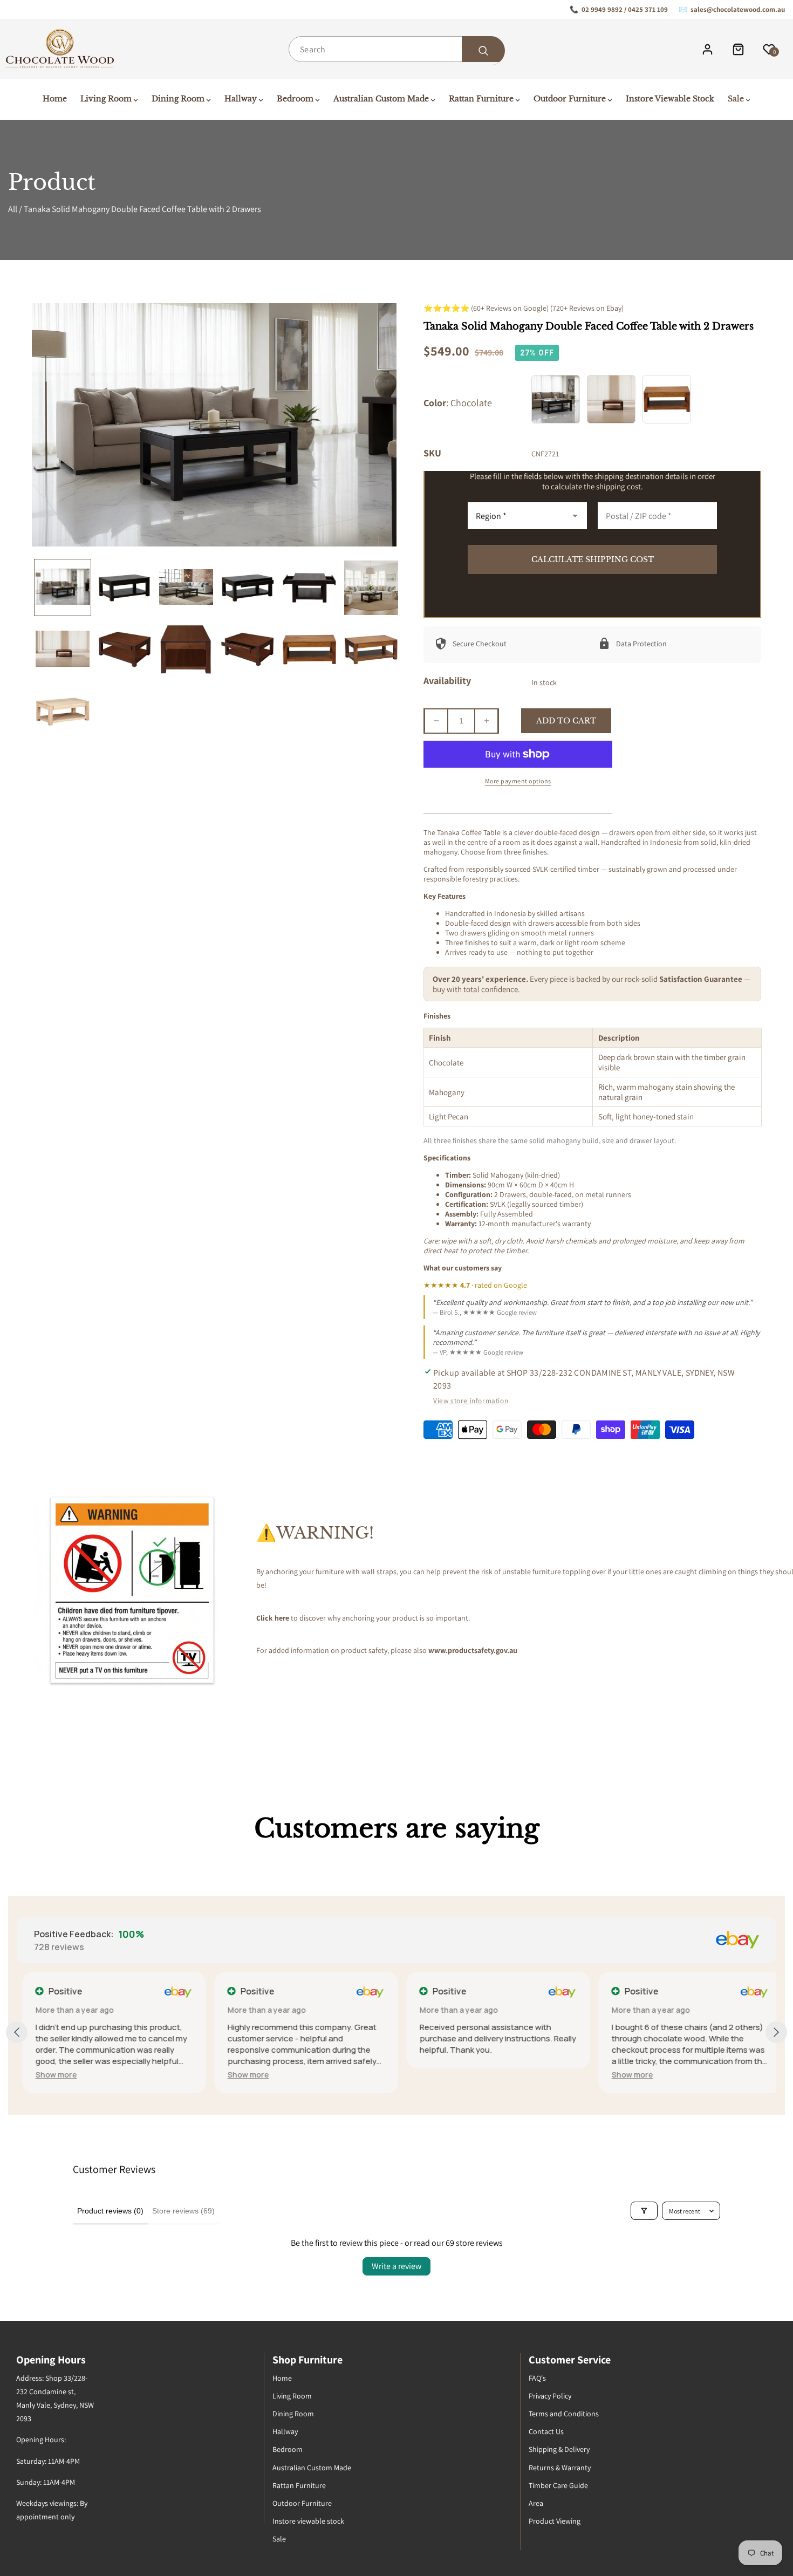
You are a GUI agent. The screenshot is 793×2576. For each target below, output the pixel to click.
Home (282, 2378)
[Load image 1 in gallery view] (63, 587)
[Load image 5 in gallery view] (309, 587)
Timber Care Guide (558, 2485)
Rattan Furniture (299, 2485)
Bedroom (288, 2449)
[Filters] (644, 2211)
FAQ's (537, 2378)
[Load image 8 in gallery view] (124, 650)
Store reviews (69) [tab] (183, 2211)
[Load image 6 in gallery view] (371, 587)
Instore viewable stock (308, 2521)
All (13, 209)
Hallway (285, 2431)
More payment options (518, 781)
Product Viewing (555, 2521)
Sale (279, 2539)
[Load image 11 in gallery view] (309, 650)
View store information (471, 1400)
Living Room (292, 2396)
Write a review (396, 2266)
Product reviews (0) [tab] (110, 2211)
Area (536, 2503)
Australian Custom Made (312, 2468)
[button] (50, 2075)
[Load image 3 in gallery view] (186, 587)
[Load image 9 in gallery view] (186, 650)
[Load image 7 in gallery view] (63, 650)
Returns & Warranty (560, 2468)
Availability (447, 681)
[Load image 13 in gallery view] (63, 711)
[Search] (483, 51)
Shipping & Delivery (559, 2449)
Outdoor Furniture (302, 2503)
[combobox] (396, 49)
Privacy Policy (550, 2396)
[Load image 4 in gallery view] (248, 587)
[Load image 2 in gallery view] (124, 587)
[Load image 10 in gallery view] (248, 650)
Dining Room (293, 2414)
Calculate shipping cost (593, 559)
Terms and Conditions (564, 2414)
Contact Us (546, 2431)
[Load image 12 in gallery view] (371, 650)
